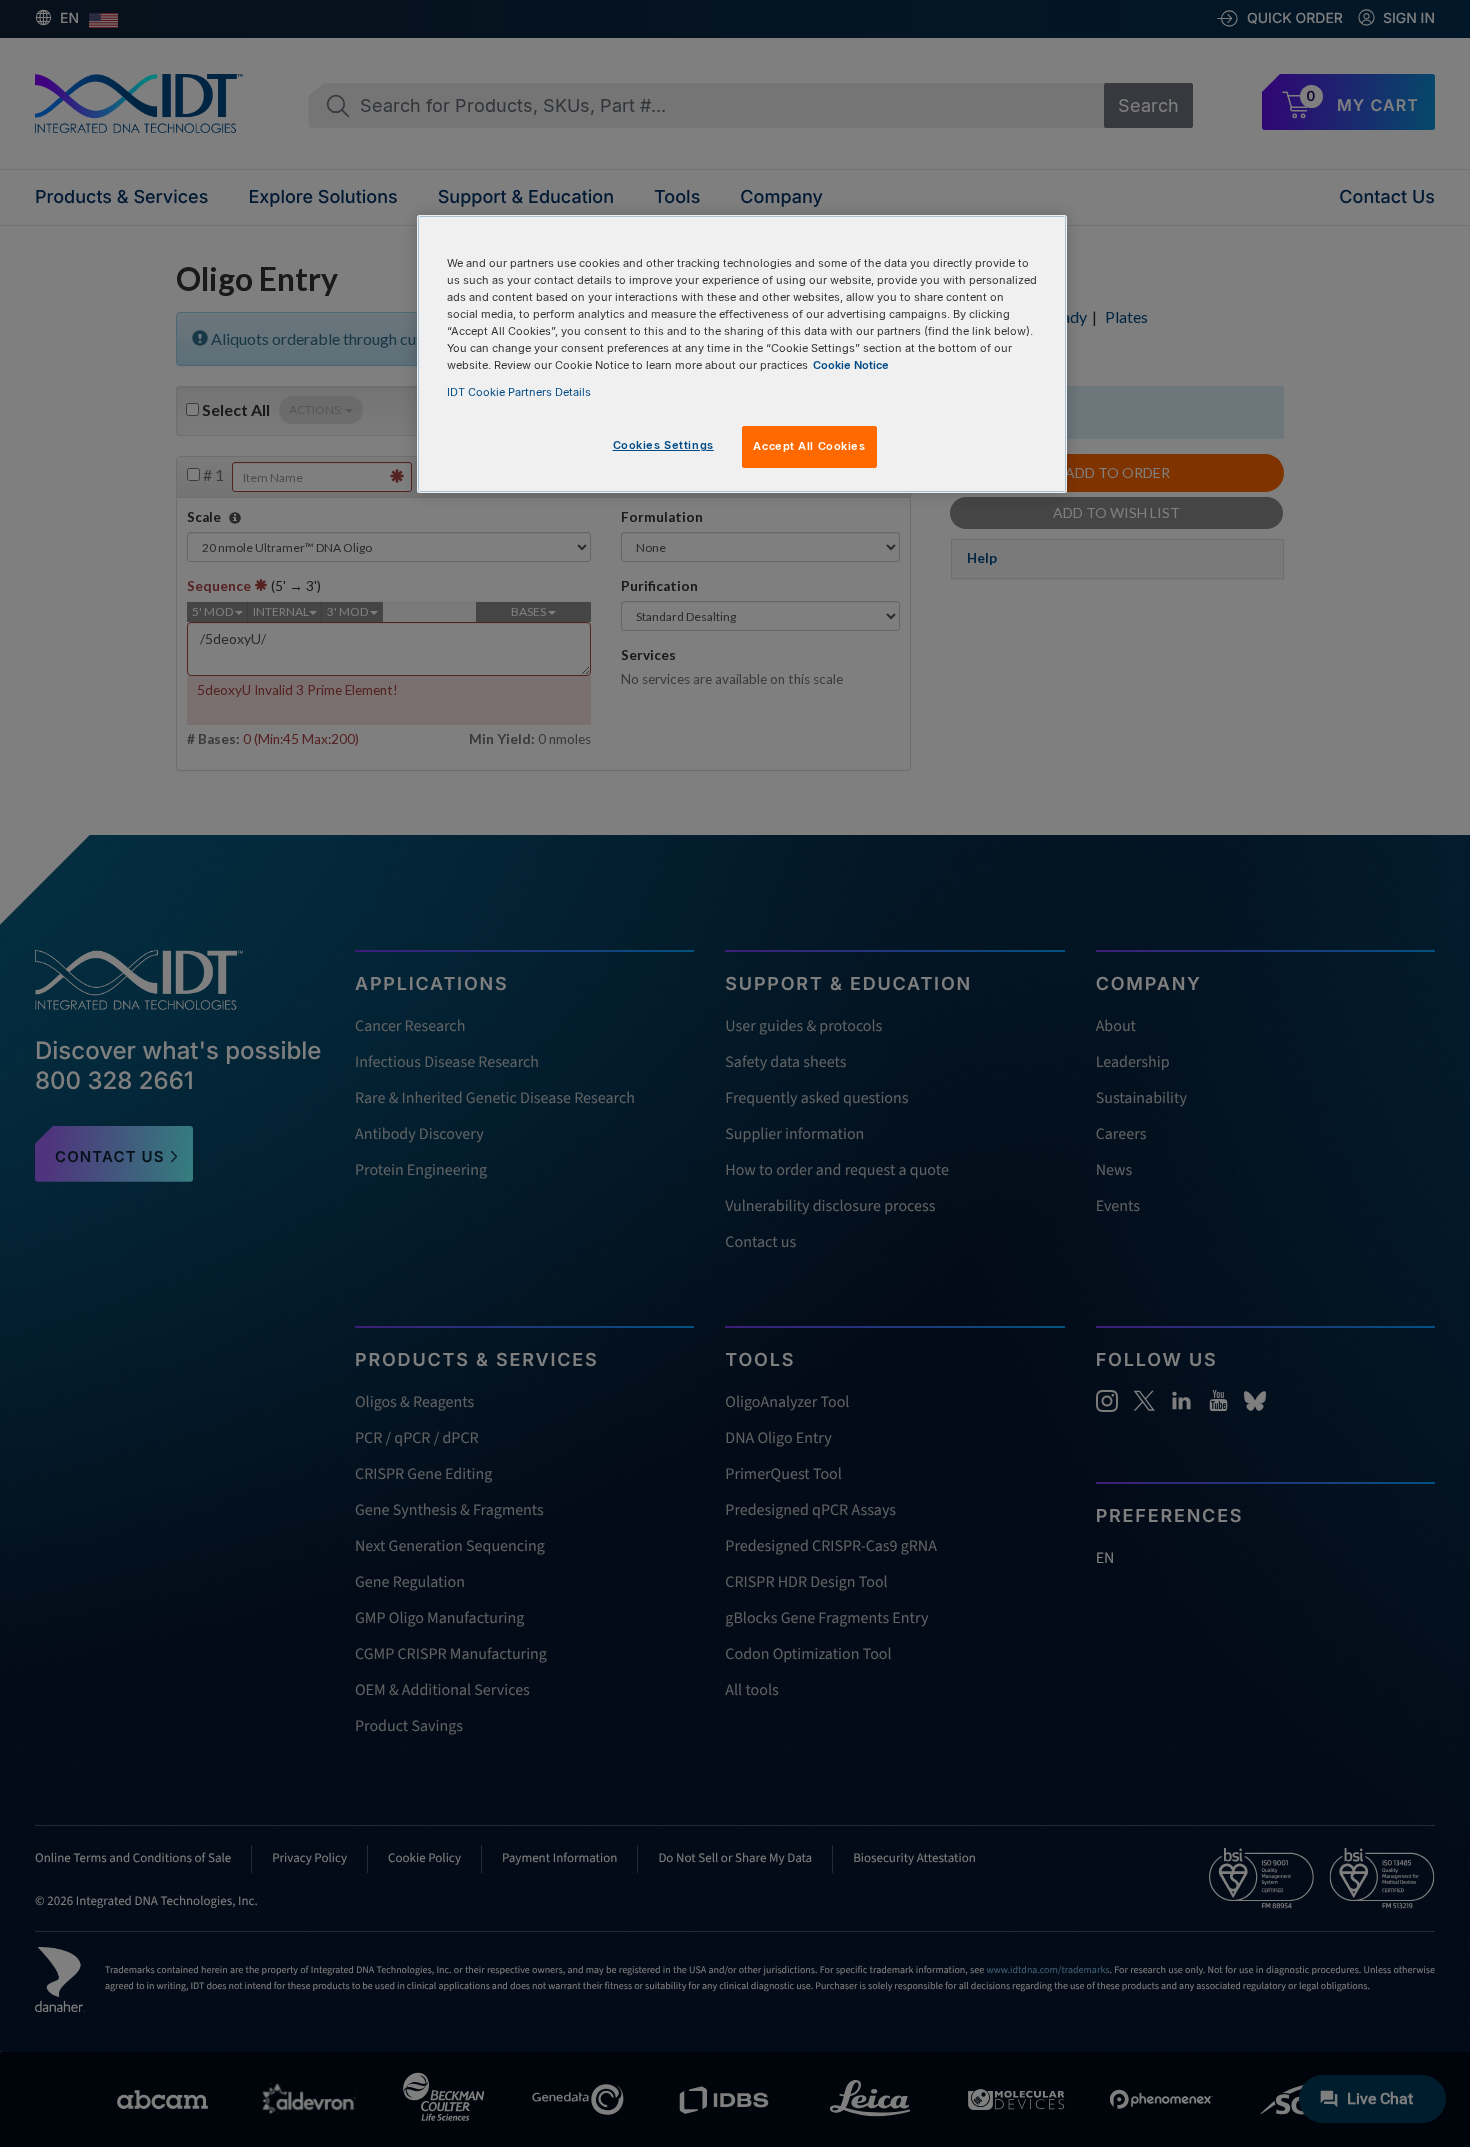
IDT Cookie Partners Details (519, 392)
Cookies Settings (663, 445)
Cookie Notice (851, 365)
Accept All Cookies (809, 446)
